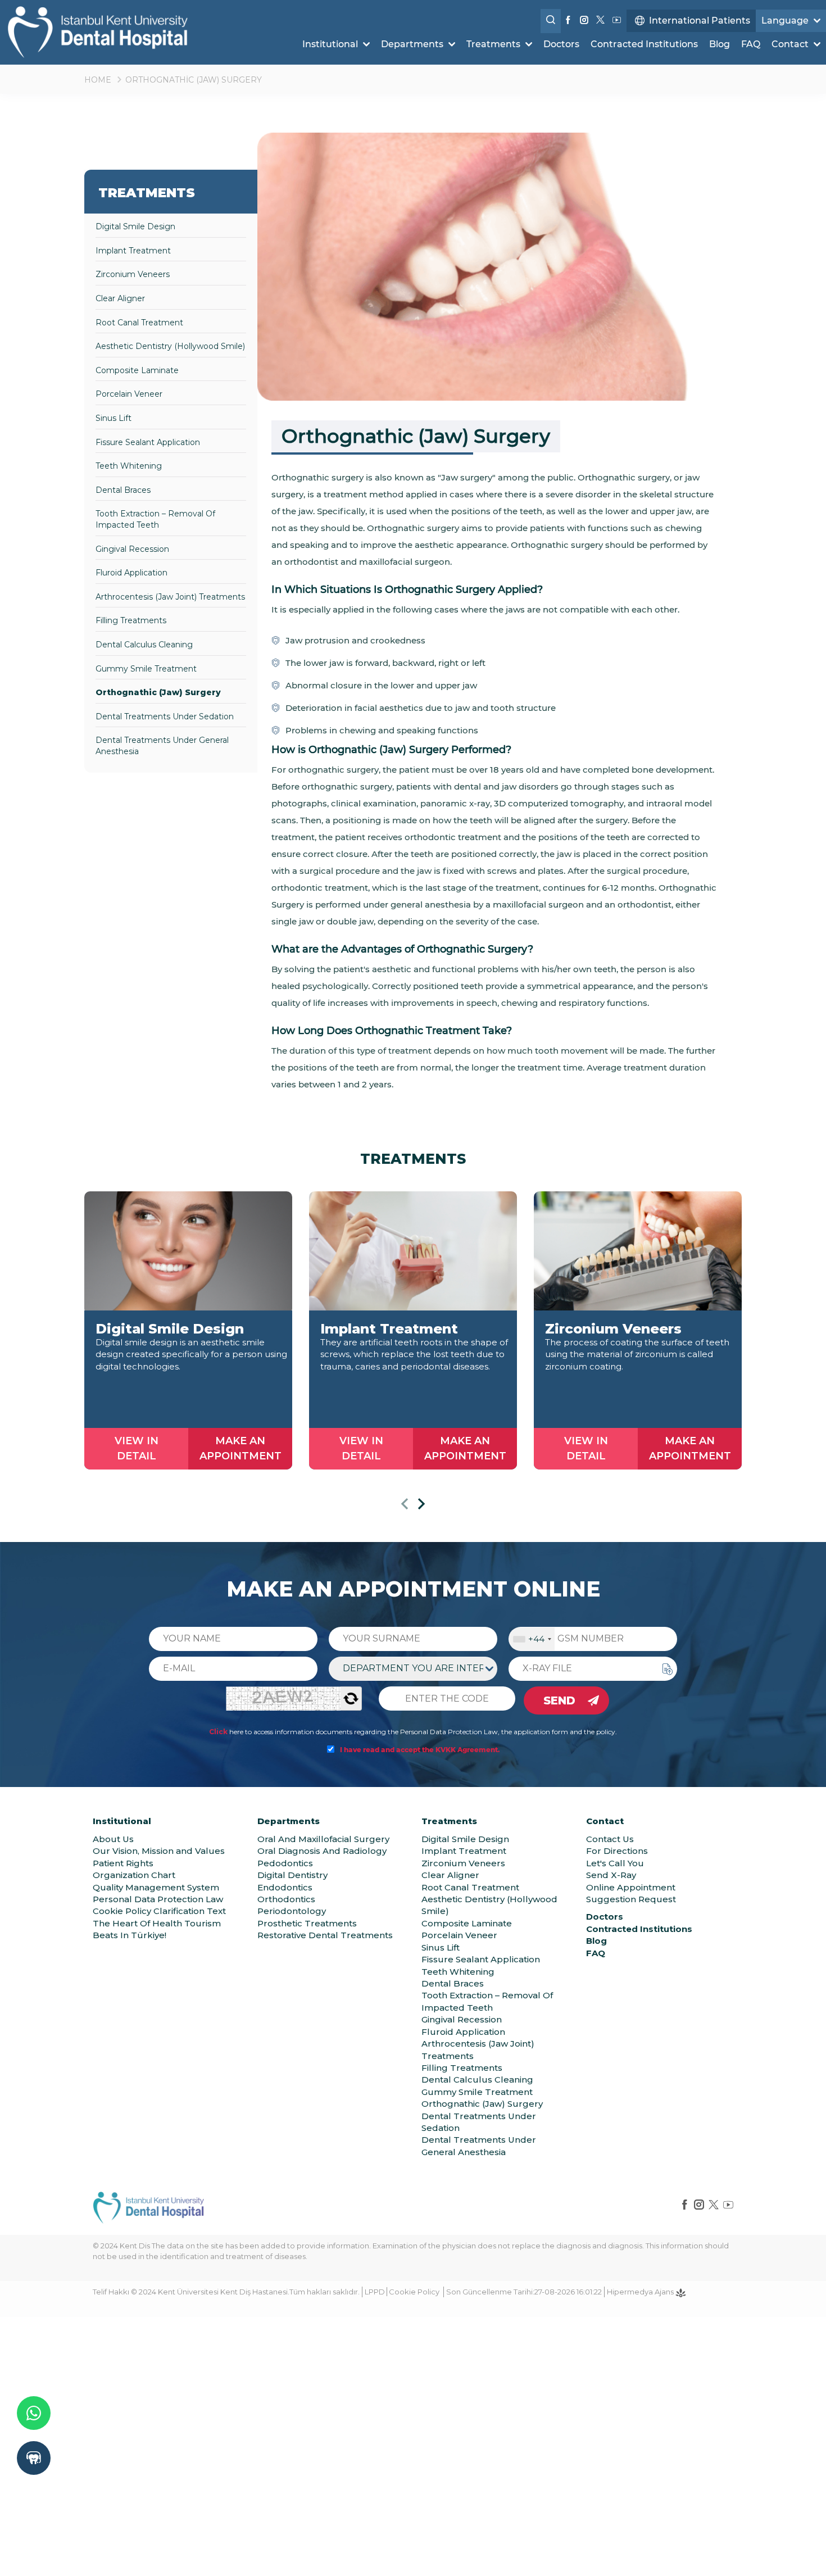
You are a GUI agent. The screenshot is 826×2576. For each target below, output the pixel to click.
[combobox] (532, 1639)
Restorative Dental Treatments (325, 1935)
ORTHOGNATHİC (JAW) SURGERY (194, 80)
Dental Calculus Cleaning (144, 645)
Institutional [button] (331, 44)
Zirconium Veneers (133, 274)
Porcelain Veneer (129, 394)
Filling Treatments (131, 620)
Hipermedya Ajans (641, 2292)
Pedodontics (285, 1863)
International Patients (700, 21)
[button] (405, 1506)
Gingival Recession (132, 549)
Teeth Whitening (129, 466)
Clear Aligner (120, 298)
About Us (113, 1839)
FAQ (751, 44)
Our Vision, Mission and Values (159, 1851)
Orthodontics (286, 1899)
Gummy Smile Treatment (146, 669)
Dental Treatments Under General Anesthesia (162, 746)
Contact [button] (791, 44)
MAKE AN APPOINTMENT (240, 1448)
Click (218, 1732)
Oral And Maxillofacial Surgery (323, 1839)
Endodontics (285, 1887)
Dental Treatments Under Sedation (165, 716)
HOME (98, 80)
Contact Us (610, 1839)
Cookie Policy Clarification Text (159, 1911)
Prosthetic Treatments (307, 1923)
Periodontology (292, 1911)
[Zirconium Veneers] (638, 1251)
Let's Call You (615, 1863)
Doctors (561, 44)
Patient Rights (123, 1863)
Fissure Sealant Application (148, 442)
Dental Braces (123, 490)
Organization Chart (134, 1875)
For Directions (617, 1851)
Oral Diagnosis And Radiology (322, 1851)
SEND (559, 1700)
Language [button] (786, 21)
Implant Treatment (133, 251)
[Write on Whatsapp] (34, 2413)
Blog (720, 44)
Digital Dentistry (292, 1875)
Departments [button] (413, 44)
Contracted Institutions (644, 44)
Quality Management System (156, 1887)
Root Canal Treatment (139, 323)
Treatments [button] (494, 44)
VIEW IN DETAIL (137, 1448)
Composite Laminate (137, 370)
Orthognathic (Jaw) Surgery (158, 692)
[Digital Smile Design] (188, 1251)
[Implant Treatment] (413, 1251)
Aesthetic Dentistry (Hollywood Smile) (170, 346)
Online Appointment (631, 1887)
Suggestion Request (631, 1899)
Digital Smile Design (135, 226)
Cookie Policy (414, 2292)
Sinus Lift (114, 418)
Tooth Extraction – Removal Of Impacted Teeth (155, 519)
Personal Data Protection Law (158, 1899)
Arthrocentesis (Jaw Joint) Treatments (170, 597)
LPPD (375, 2292)
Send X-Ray (611, 1875)
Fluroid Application (131, 573)
